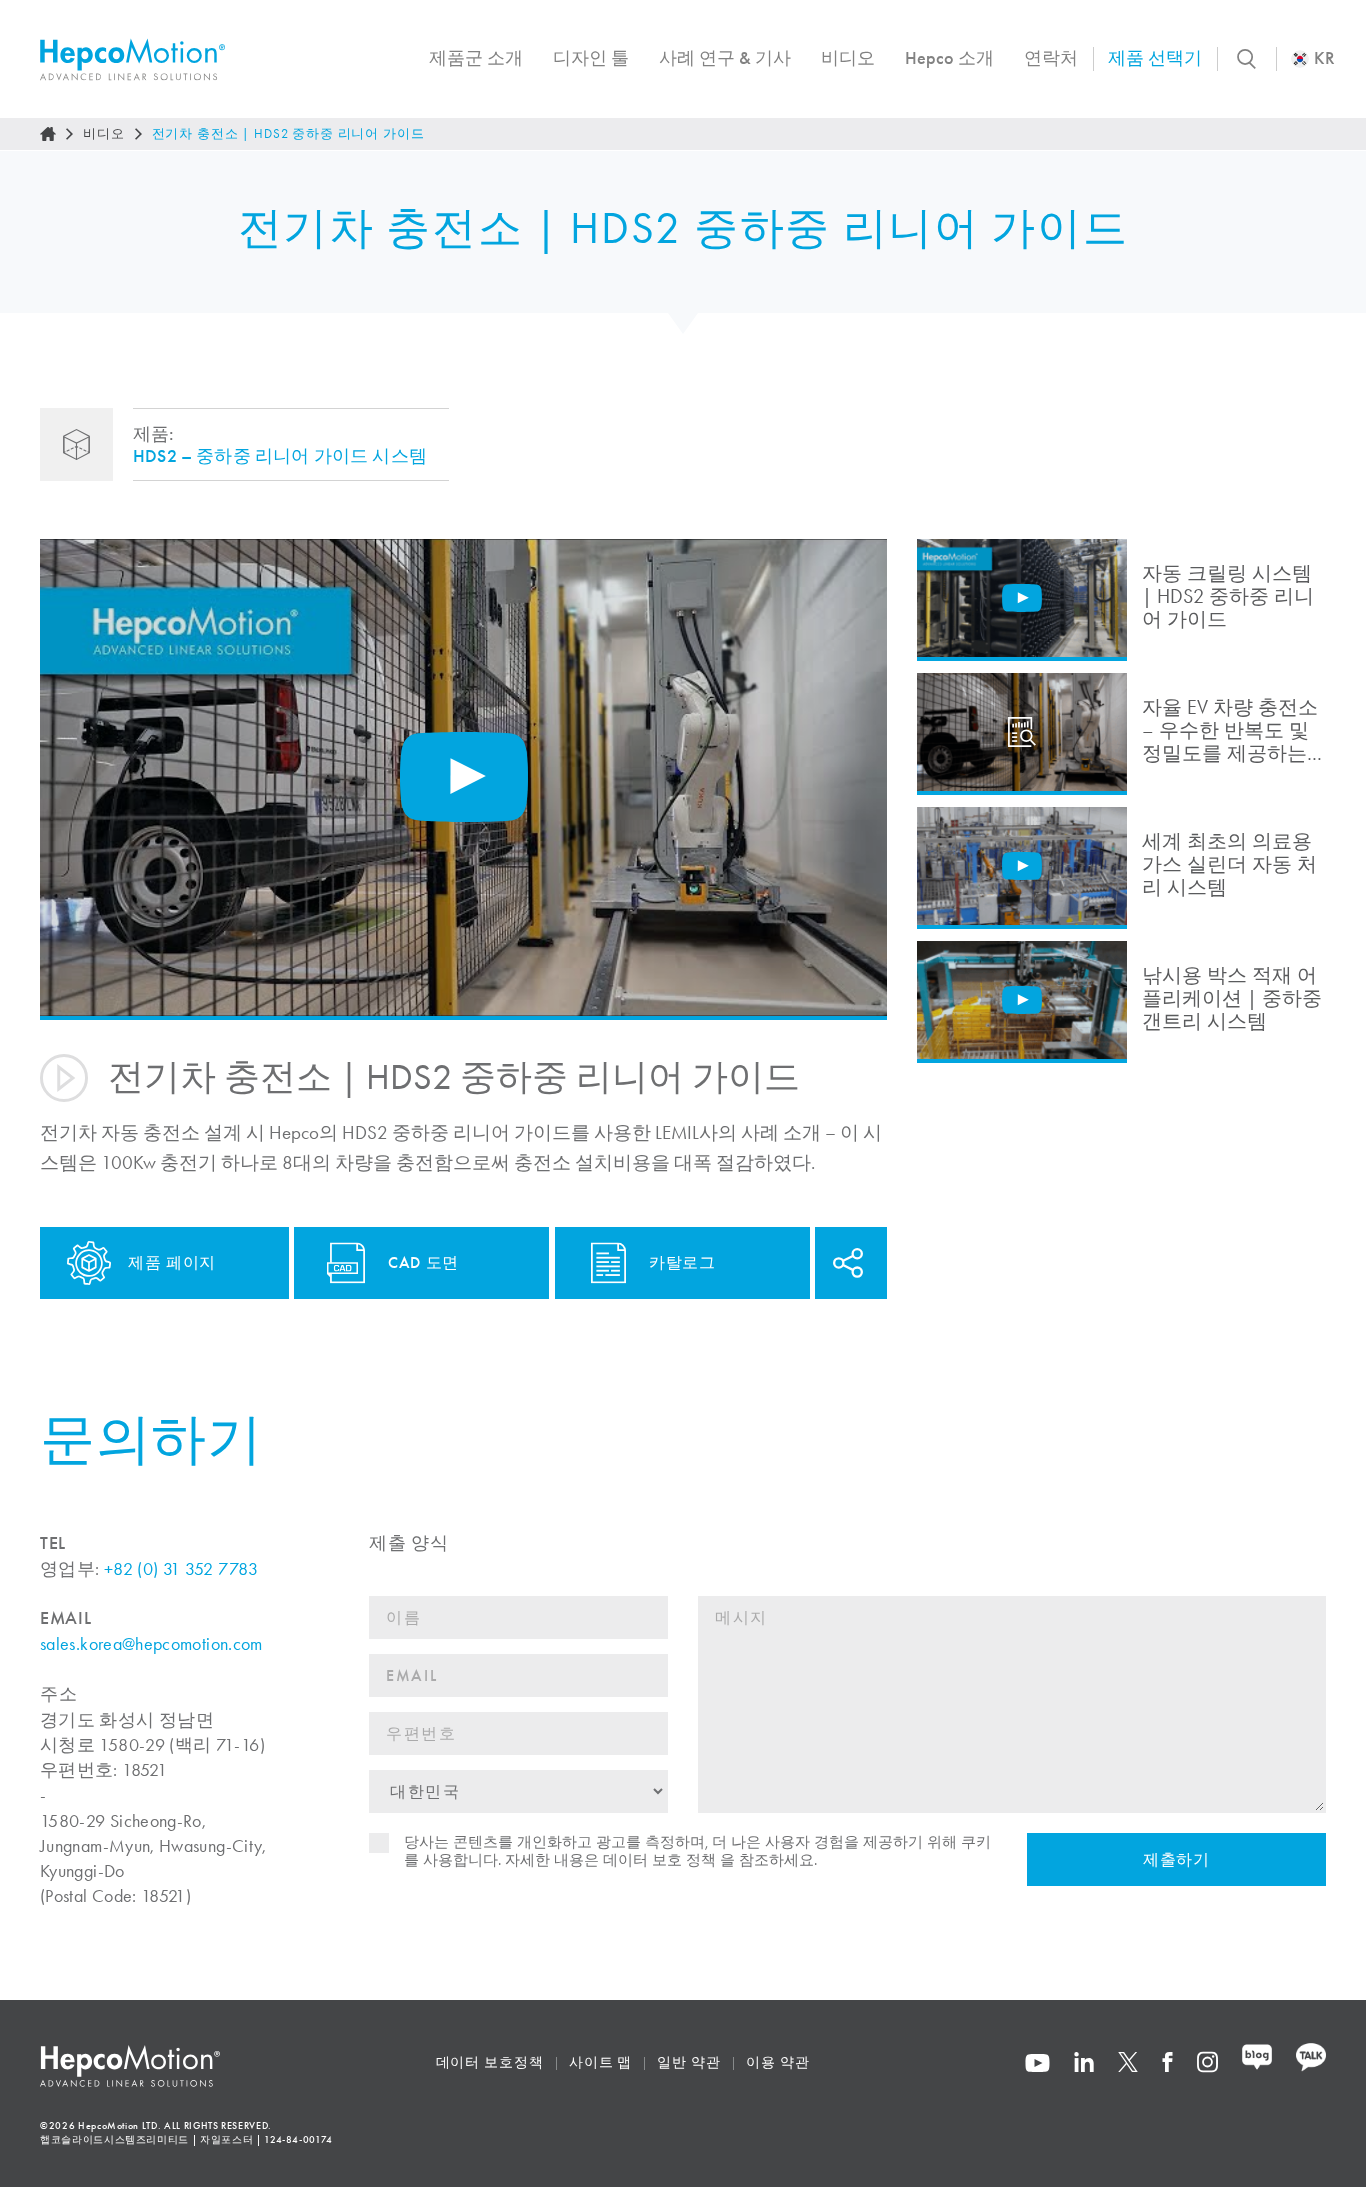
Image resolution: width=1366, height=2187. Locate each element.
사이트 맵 (601, 2062)
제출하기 (1176, 1859)
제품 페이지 (172, 1262)
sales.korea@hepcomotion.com (151, 1644)
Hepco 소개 (949, 58)
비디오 (848, 58)
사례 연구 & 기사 (725, 58)
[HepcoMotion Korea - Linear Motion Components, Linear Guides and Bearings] (132, 59)
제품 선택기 (1155, 58)
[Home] (48, 134)
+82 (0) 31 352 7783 (181, 1569)
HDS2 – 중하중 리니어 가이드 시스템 (280, 456)
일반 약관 (689, 2062)
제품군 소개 (476, 58)
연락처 (1051, 58)
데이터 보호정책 (490, 2062)
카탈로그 (682, 1262)
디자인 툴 (591, 58)
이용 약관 (778, 2062)
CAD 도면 (423, 1262)
